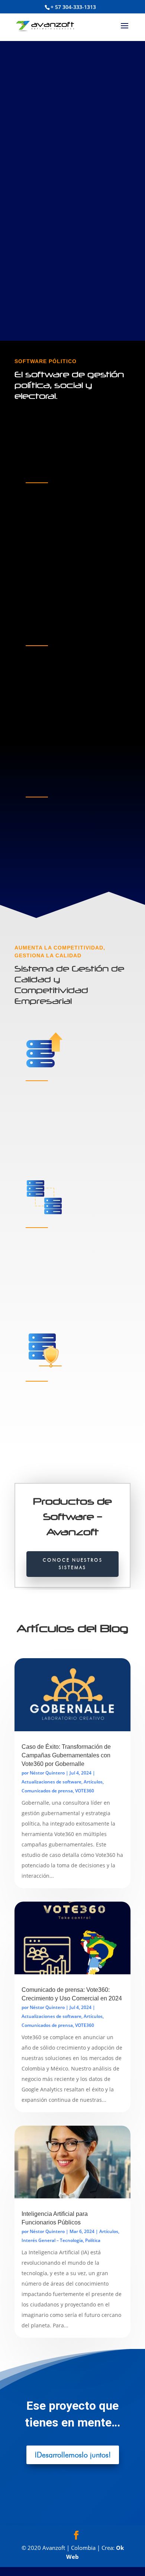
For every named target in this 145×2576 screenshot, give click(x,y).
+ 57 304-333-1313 (73, 7)
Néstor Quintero (47, 1773)
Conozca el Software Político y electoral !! (71, 175)
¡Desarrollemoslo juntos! (73, 2455)
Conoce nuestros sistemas (73, 1564)
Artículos (93, 1782)
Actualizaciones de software (51, 1782)
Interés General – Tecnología (52, 2240)
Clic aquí (43, 562)
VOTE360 (85, 1791)
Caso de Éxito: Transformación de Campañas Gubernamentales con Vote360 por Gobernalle (66, 1755)
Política (93, 2240)
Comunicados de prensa (47, 1791)
